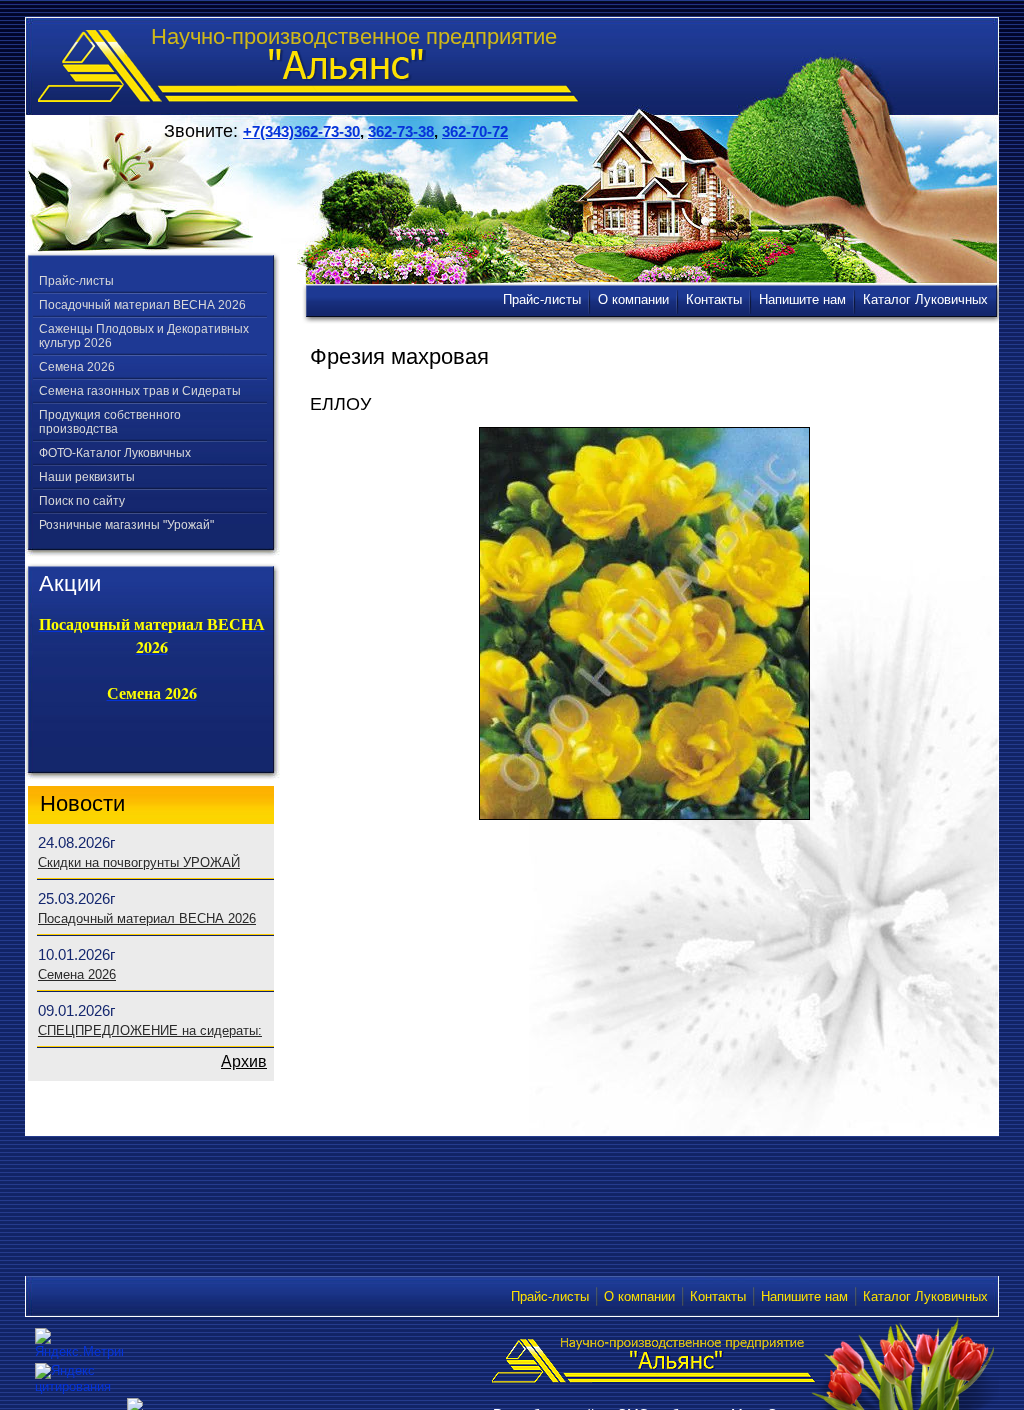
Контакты (718, 1296)
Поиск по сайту (82, 501)
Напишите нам (804, 1296)
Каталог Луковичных (925, 1296)
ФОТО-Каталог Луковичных (115, 453)
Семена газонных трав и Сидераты (140, 391)
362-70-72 (475, 131)
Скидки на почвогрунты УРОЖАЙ (139, 862)
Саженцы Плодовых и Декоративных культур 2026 (144, 336)
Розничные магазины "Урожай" (126, 525)
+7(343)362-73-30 (301, 131)
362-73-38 (401, 131)
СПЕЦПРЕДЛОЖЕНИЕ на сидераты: (150, 1030)
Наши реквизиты (87, 477)
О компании (639, 1296)
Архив (244, 1061)
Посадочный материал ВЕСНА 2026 (142, 305)
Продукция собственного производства (110, 422)
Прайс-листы (76, 281)
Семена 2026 (77, 367)
